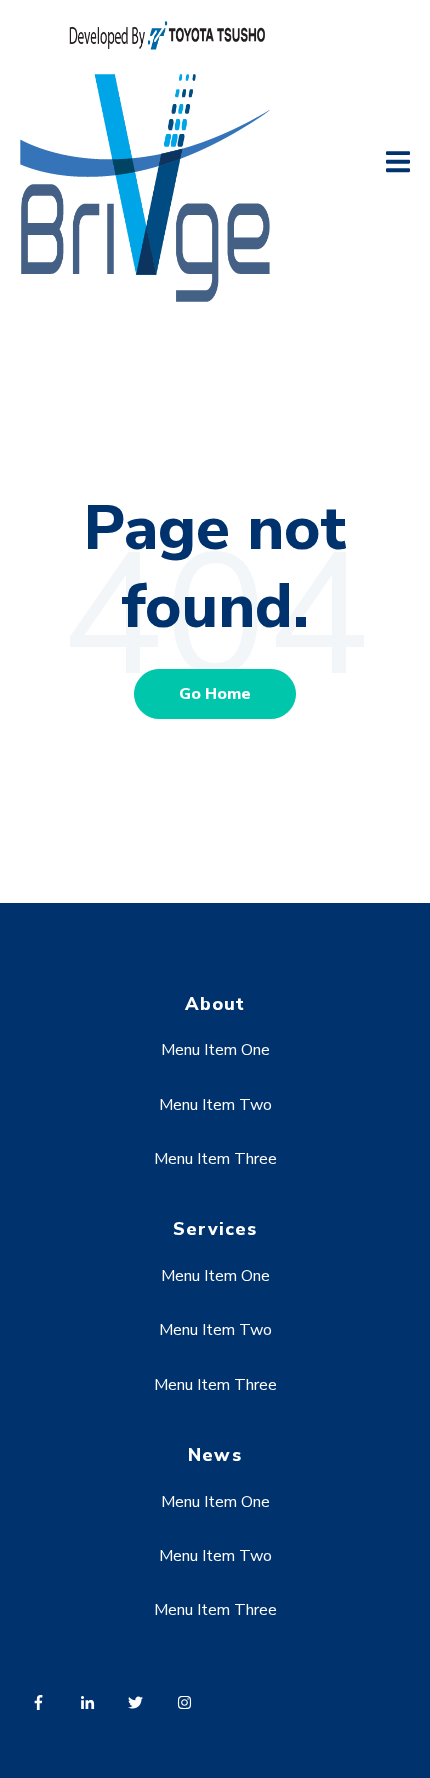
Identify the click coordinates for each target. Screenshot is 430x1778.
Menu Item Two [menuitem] (215, 1105)
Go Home (215, 694)
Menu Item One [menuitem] (215, 1050)
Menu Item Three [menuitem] (215, 1159)
